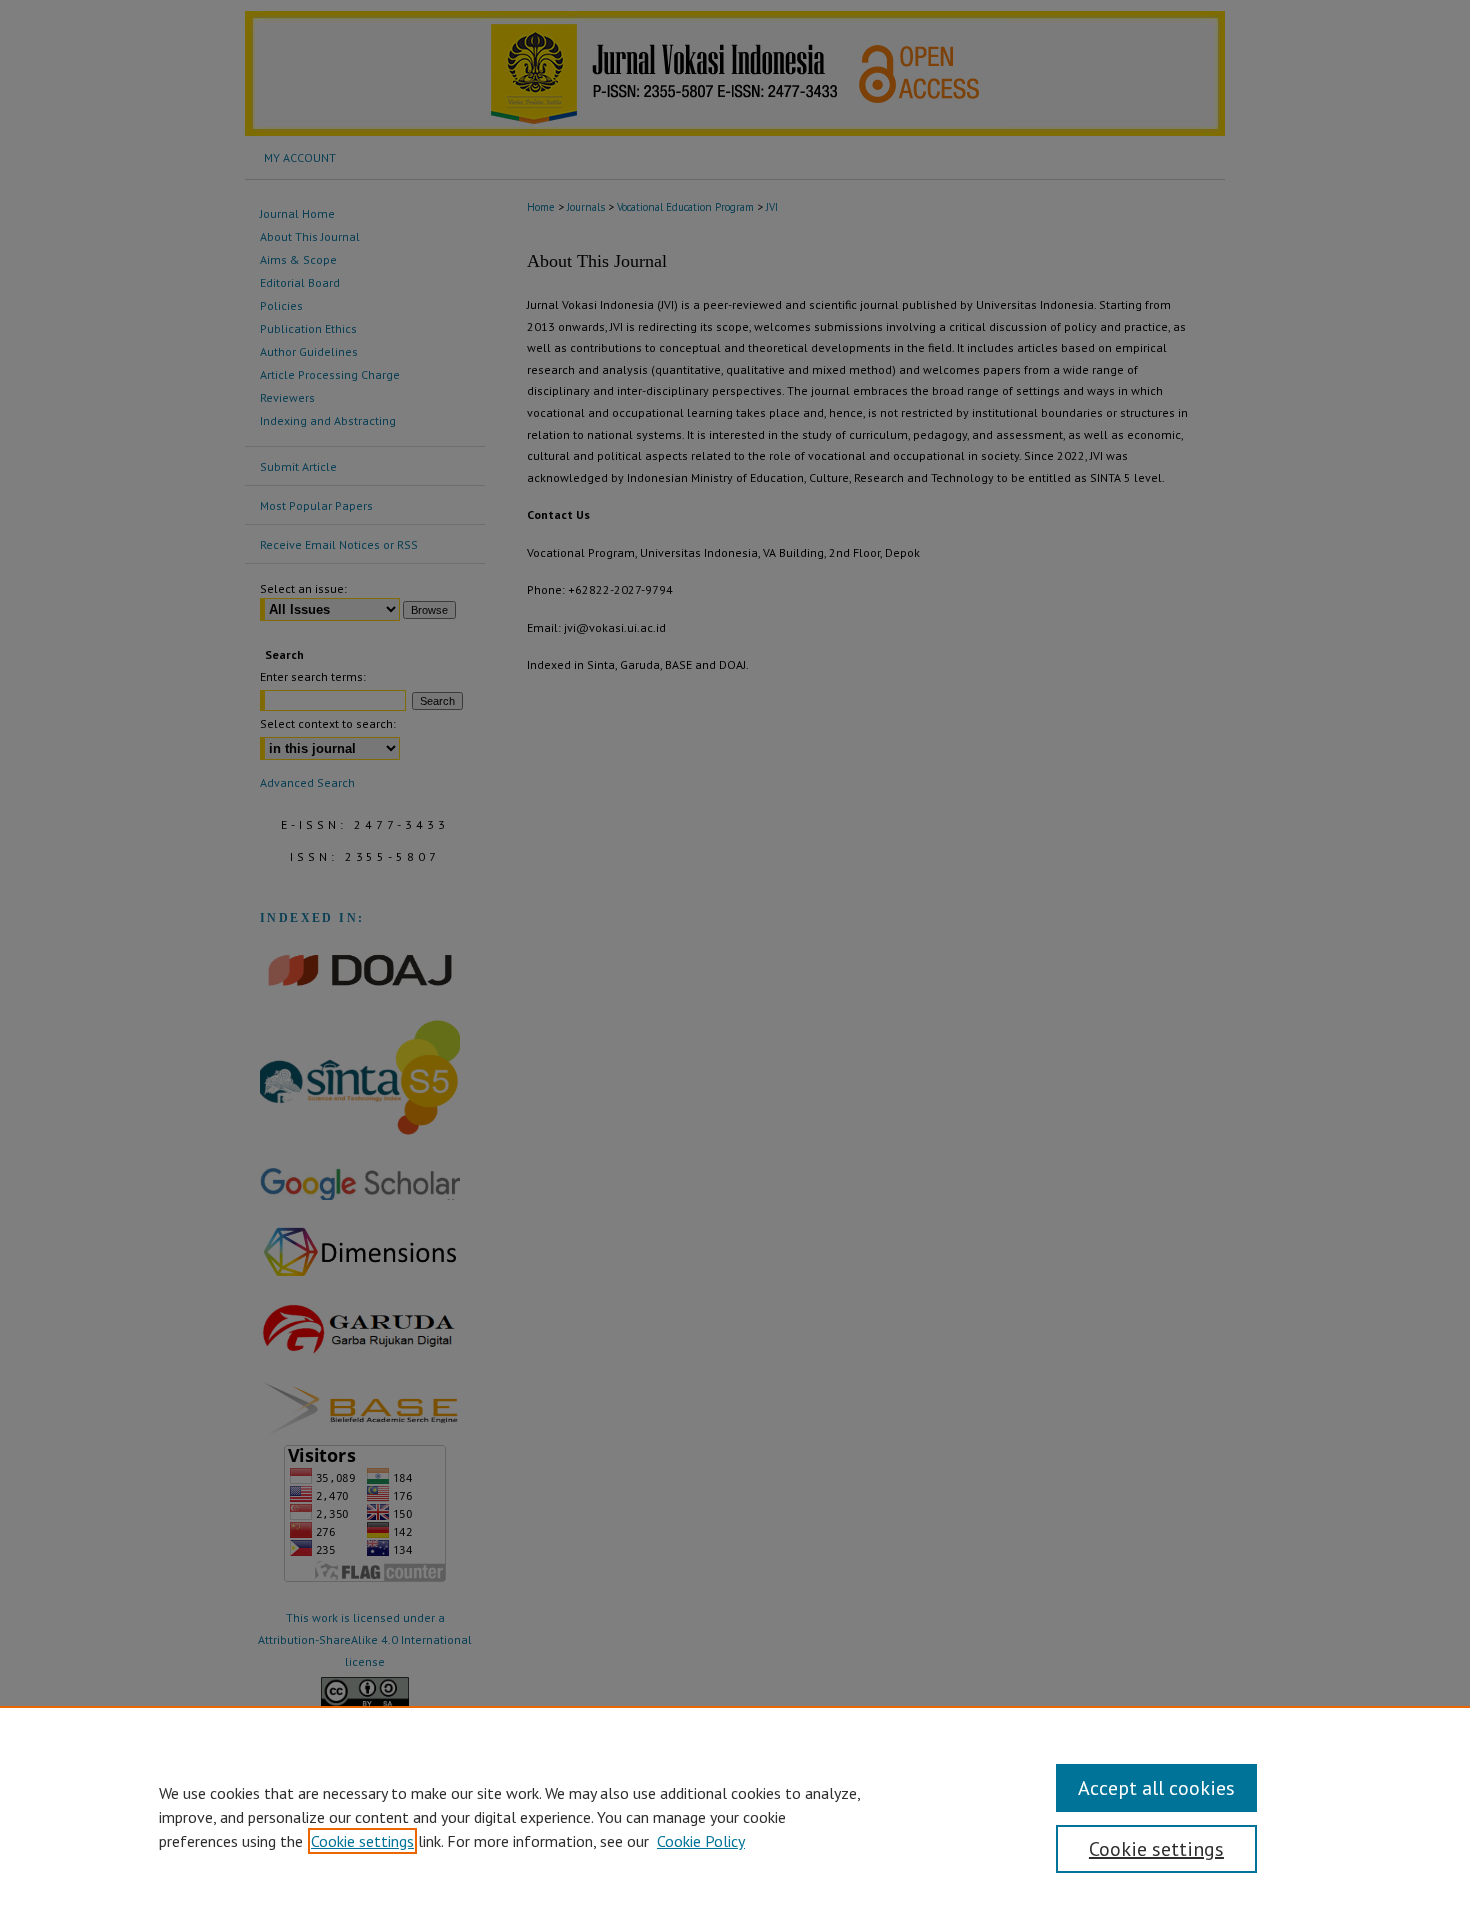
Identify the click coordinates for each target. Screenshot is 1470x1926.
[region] (735, 1816)
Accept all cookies (1156, 1788)
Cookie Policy (701, 1841)
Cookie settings (362, 1841)
